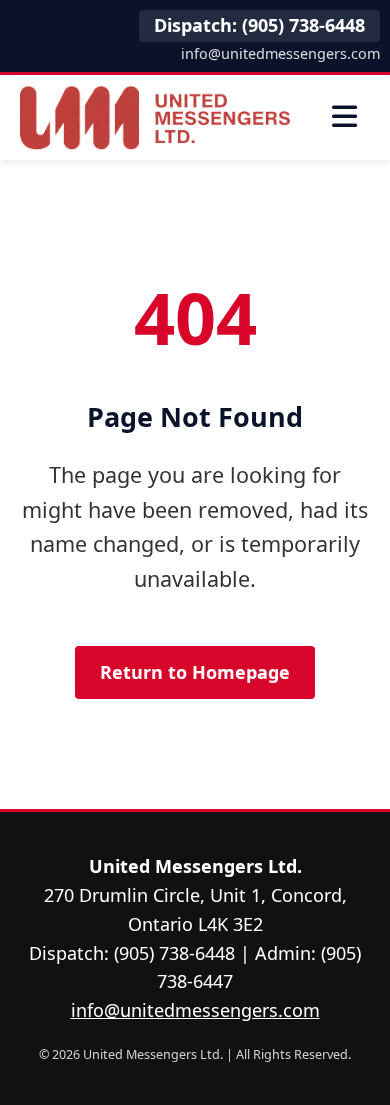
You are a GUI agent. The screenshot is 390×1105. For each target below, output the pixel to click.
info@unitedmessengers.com (280, 53)
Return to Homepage (195, 672)
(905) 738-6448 (174, 953)
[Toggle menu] (345, 117)
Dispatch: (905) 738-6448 (259, 25)
